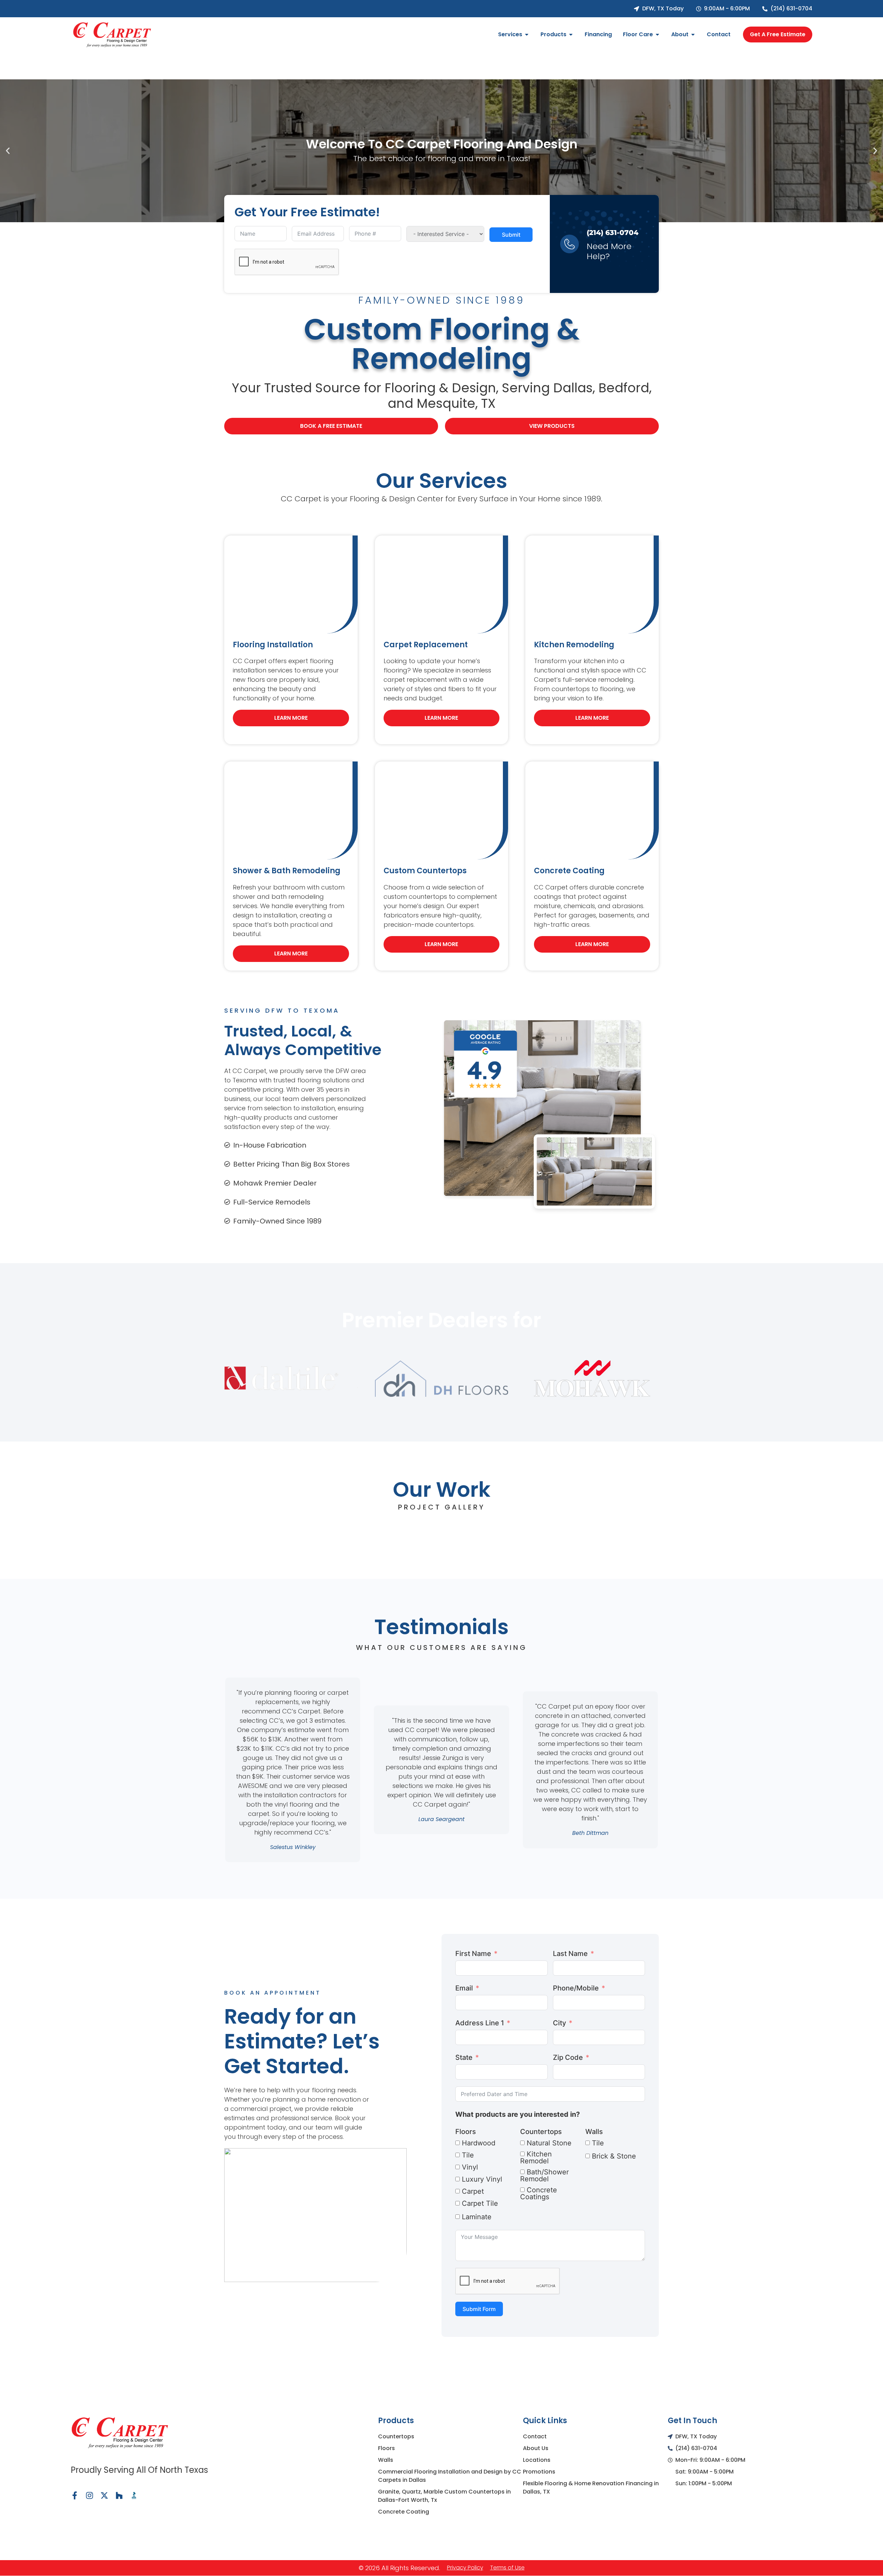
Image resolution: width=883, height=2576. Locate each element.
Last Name (570, 1954)
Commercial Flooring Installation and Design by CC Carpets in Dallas (450, 2476)
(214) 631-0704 (613, 233)
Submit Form (479, 2309)
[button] (8, 151)
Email (464, 1988)
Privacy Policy (465, 2568)
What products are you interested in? (518, 2114)
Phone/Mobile (576, 1988)
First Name (473, 1954)
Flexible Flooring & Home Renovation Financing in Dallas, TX (591, 2487)
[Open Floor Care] (657, 35)
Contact (535, 2436)
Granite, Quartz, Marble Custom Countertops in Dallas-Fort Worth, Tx (444, 2496)
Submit (511, 235)
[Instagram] (90, 2495)
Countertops (541, 2132)
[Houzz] (119, 2495)
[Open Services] (527, 35)
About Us (536, 2448)
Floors (466, 2132)
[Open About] (693, 35)
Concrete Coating (404, 2512)
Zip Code (568, 2057)
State (464, 2057)
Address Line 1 (480, 2023)
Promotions (539, 2472)
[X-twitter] (104, 2495)
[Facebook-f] (75, 2495)
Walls (594, 2132)
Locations (537, 2460)
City (559, 2023)
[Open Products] (571, 35)
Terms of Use (507, 2568)
